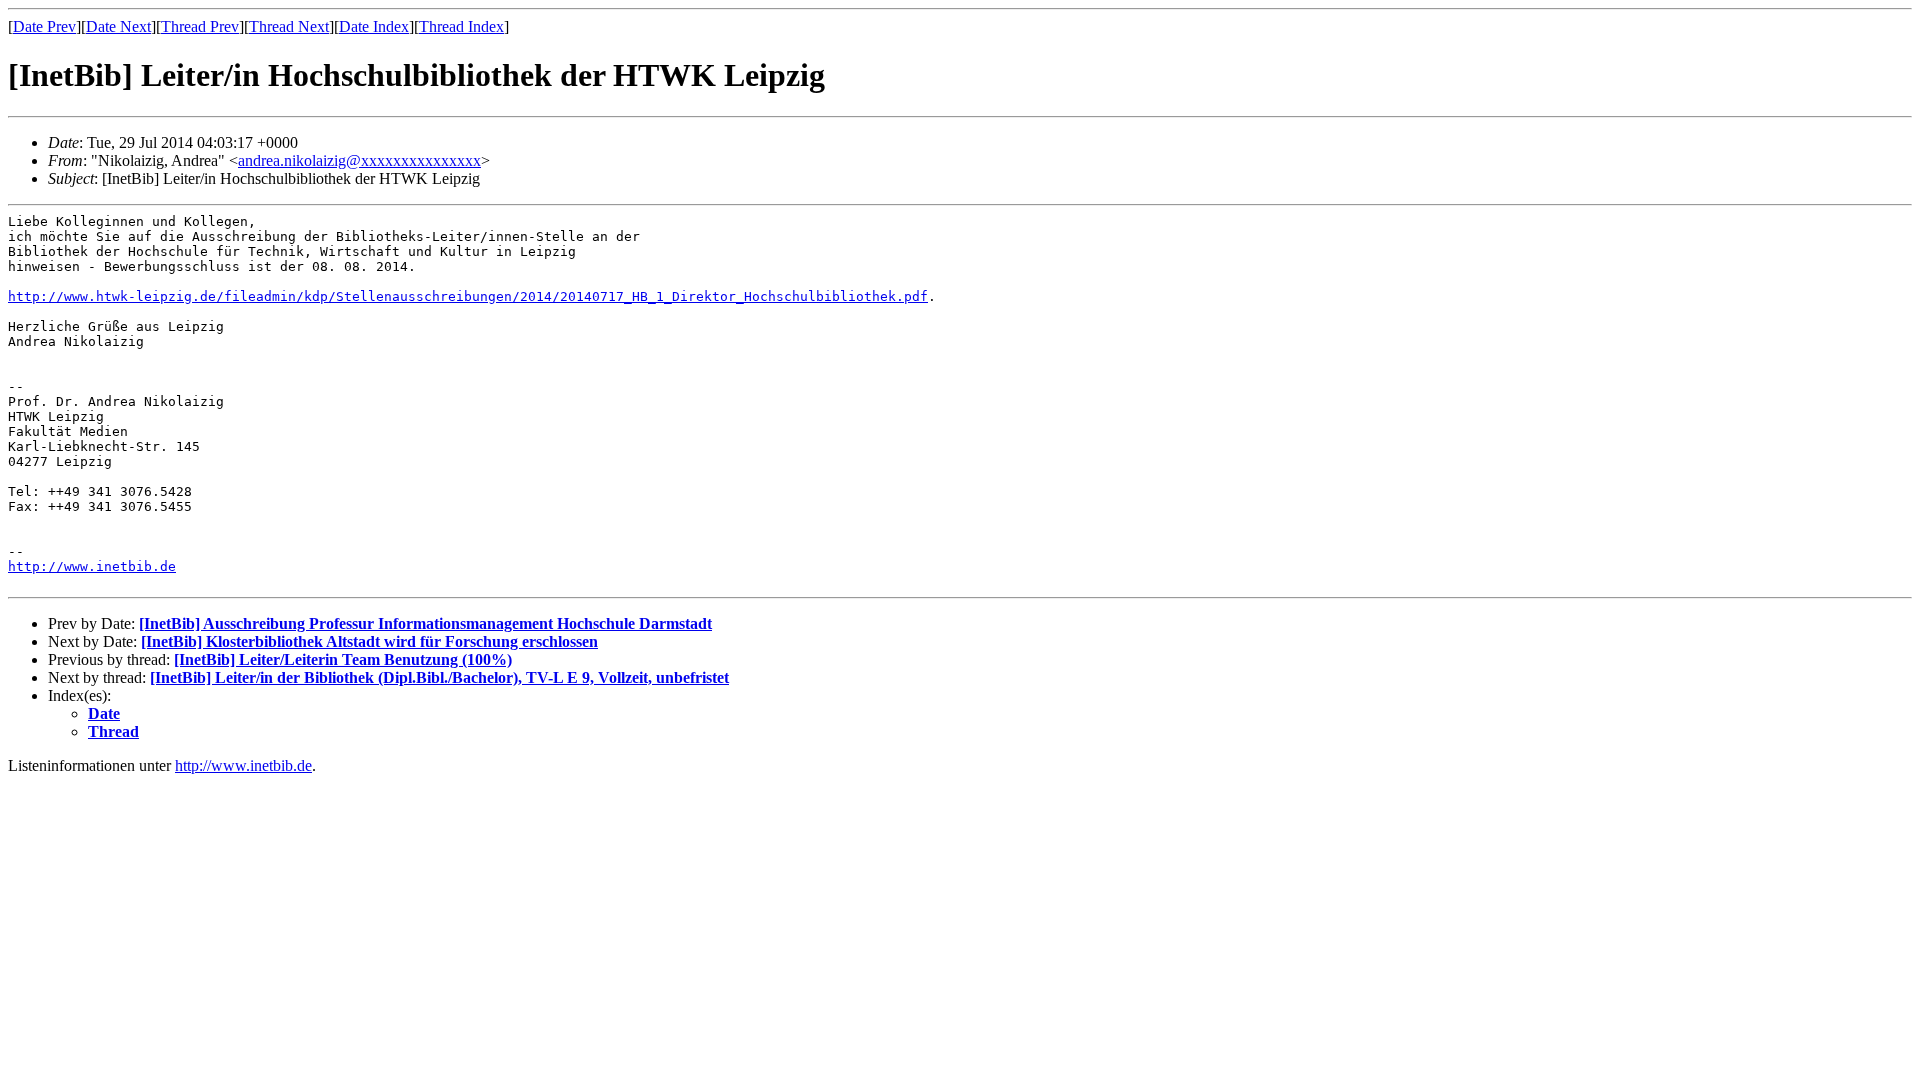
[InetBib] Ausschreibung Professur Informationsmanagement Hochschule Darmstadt (425, 623)
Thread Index (461, 26)
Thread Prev (200, 26)
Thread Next (289, 26)
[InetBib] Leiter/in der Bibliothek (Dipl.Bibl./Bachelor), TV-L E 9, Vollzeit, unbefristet (439, 677)
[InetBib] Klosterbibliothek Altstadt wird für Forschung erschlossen (369, 641)
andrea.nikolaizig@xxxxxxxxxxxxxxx (359, 160)
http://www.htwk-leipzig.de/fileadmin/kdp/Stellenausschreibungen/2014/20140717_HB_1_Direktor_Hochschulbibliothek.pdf (468, 296)
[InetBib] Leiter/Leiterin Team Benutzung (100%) (343, 659)
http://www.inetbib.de (92, 566)
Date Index (374, 26)
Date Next (118, 26)
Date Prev (44, 26)
